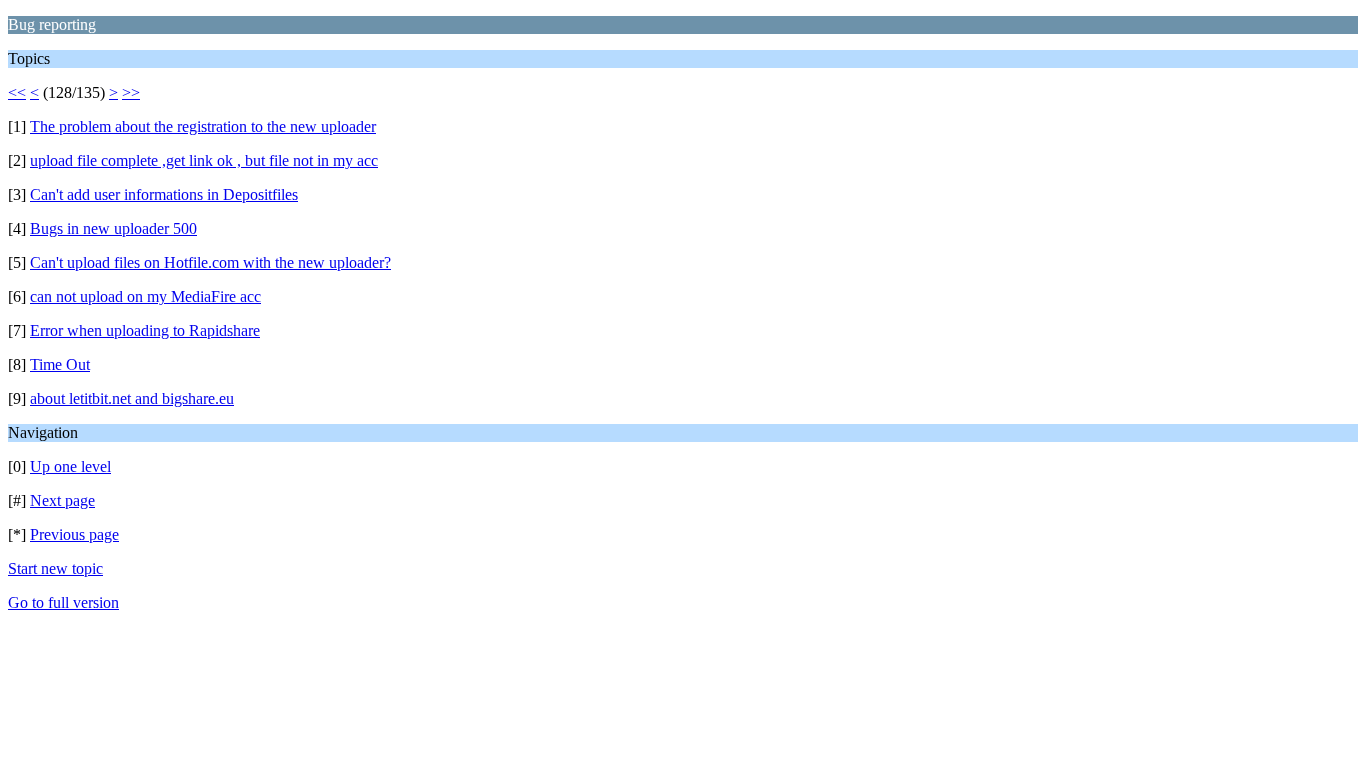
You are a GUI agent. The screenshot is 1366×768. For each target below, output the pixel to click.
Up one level (70, 466)
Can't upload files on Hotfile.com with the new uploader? (210, 262)
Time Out (60, 364)
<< (17, 92)
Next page (62, 500)
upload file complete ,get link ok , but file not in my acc (204, 160)
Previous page (74, 534)
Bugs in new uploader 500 (113, 228)
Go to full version (63, 602)
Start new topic (55, 568)
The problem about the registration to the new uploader (203, 126)
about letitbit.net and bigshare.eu (132, 398)
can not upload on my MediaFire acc (145, 296)
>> (131, 92)
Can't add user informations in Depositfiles (164, 194)
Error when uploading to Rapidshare (145, 330)
